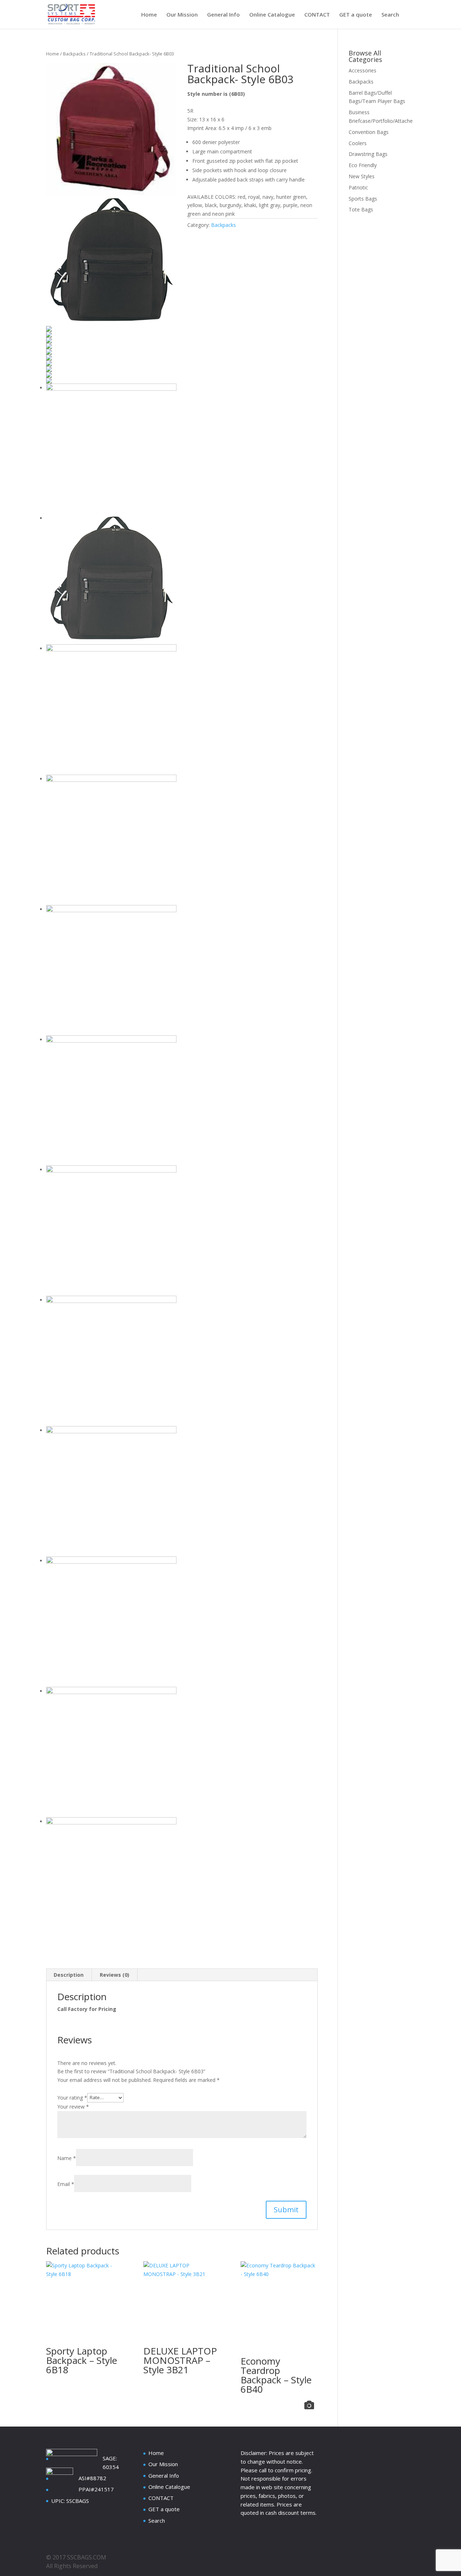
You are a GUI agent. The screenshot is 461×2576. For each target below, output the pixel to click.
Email (66, 2184)
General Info (223, 15)
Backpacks (74, 54)
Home (149, 15)
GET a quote (356, 15)
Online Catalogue (272, 15)
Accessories (362, 70)
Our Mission (182, 15)
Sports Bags (363, 199)
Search (390, 15)
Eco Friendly (363, 165)
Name (67, 2158)
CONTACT (317, 15)
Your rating (72, 2097)
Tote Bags (361, 209)
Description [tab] (69, 1975)
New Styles (362, 176)
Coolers (358, 143)
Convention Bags (369, 132)
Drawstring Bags (368, 154)
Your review (73, 2107)
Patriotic (358, 187)
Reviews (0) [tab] (115, 1975)
